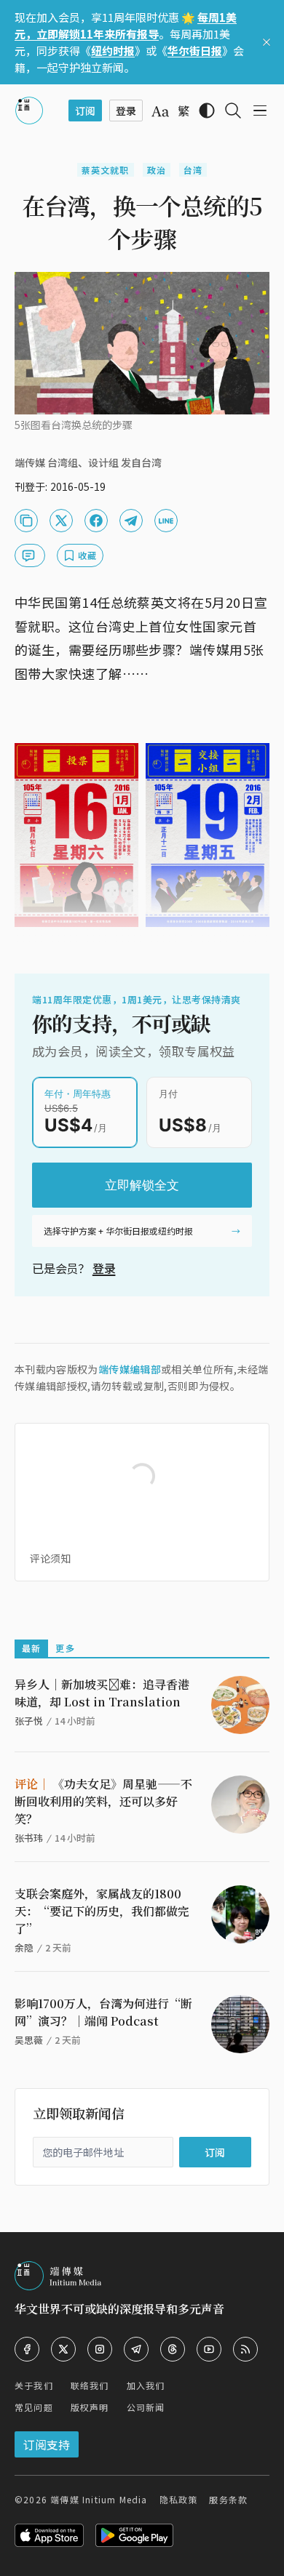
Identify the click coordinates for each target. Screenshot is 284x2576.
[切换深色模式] (207, 111)
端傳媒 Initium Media (99, 2499)
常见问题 (34, 2407)
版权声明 (90, 2407)
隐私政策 (179, 2499)
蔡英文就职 (106, 170)
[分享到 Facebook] (96, 521)
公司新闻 (146, 2407)
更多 (65, 1648)
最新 (31, 1648)
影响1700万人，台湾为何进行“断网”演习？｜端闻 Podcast (103, 2012)
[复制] (26, 521)
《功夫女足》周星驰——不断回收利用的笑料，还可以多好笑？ (103, 1801)
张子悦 (29, 1721)
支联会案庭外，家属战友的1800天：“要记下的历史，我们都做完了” (102, 1911)
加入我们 (146, 2385)
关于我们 (34, 2385)
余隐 (24, 1947)
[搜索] (233, 111)
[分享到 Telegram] (131, 521)
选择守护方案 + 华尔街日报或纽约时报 (118, 1231)
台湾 (193, 170)
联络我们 (90, 2385)
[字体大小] (160, 111)
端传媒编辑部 (130, 1369)
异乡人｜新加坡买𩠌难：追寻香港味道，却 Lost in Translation (102, 1693)
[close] (267, 42)
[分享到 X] (61, 521)
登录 (104, 1268)
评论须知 (50, 1558)
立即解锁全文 (142, 1185)
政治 (157, 170)
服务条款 (228, 2499)
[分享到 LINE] (166, 521)
